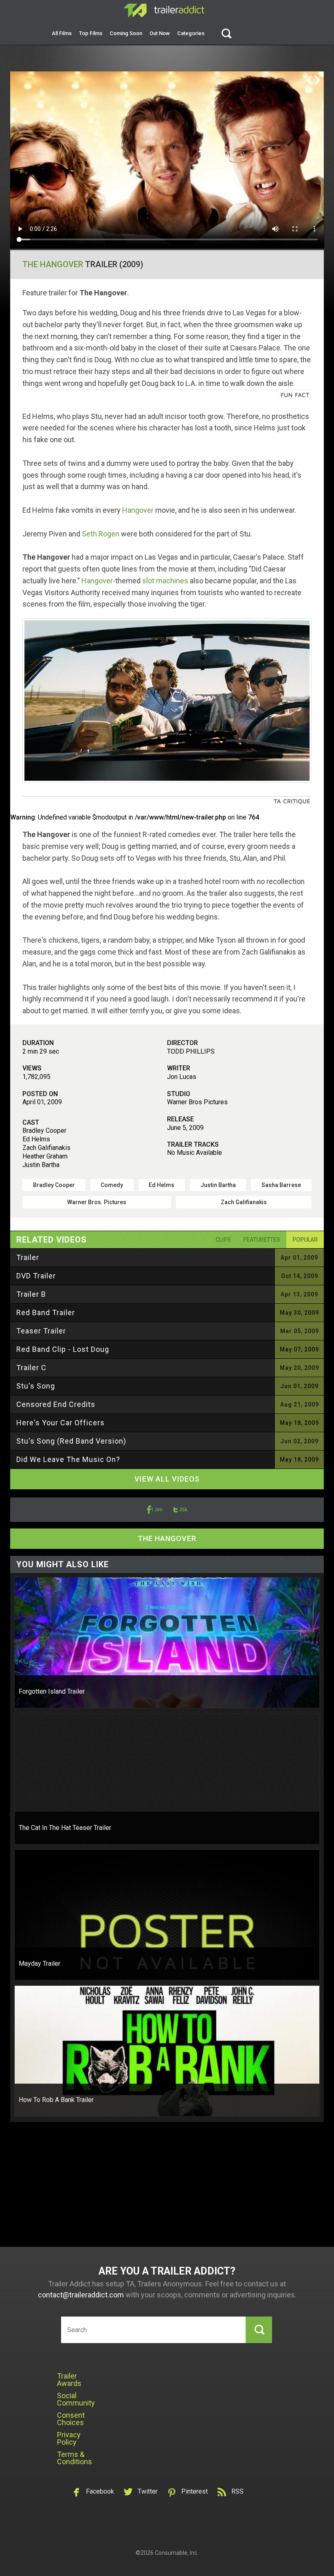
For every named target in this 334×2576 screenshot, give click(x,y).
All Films (62, 33)
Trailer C (31, 1368)
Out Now (160, 33)
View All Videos (167, 1479)
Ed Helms (162, 1185)
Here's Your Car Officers (60, 1423)
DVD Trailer (36, 1276)
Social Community (76, 2399)
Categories (191, 33)
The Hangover (53, 264)
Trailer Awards (69, 2380)
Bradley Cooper (54, 1185)
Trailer (28, 1257)
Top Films (91, 33)
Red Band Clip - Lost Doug (63, 1349)
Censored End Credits (56, 1404)
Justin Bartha (218, 1185)
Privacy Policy (69, 2438)
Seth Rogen (101, 534)
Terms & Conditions (75, 2458)
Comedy (112, 1185)
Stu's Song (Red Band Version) (71, 1441)
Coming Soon (126, 33)
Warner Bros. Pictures (97, 1202)
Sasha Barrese (281, 1185)
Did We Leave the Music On (68, 1459)
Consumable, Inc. (177, 2553)
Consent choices (71, 2419)
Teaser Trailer (41, 1331)
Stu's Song (36, 1386)
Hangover (138, 510)
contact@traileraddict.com (81, 2295)
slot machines (165, 581)
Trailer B (31, 1294)
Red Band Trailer (46, 1312)
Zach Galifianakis (244, 1202)
